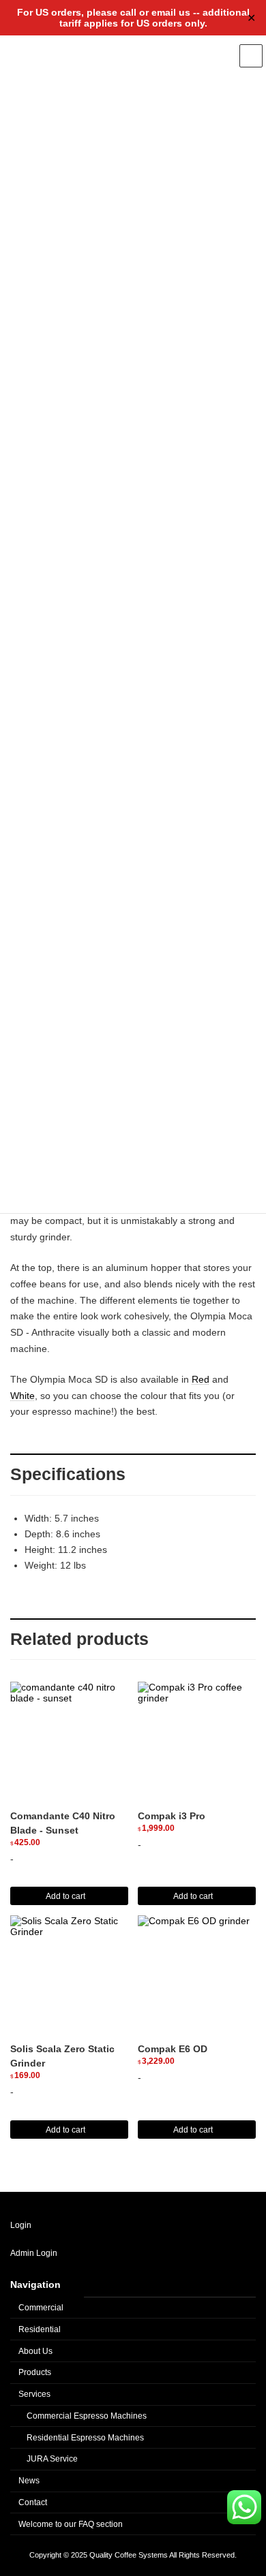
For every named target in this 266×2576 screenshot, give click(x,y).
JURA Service (52, 2459)
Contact (33, 2502)
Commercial (41, 2308)
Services (34, 2394)
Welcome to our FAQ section (71, 2524)
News (29, 2481)
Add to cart (65, 1896)
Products (35, 2372)
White (23, 1396)
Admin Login (34, 2253)
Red (201, 1379)
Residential (40, 2329)
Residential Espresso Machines (85, 2437)
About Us (35, 2351)
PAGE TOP (242, 2247)
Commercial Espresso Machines (87, 2416)
